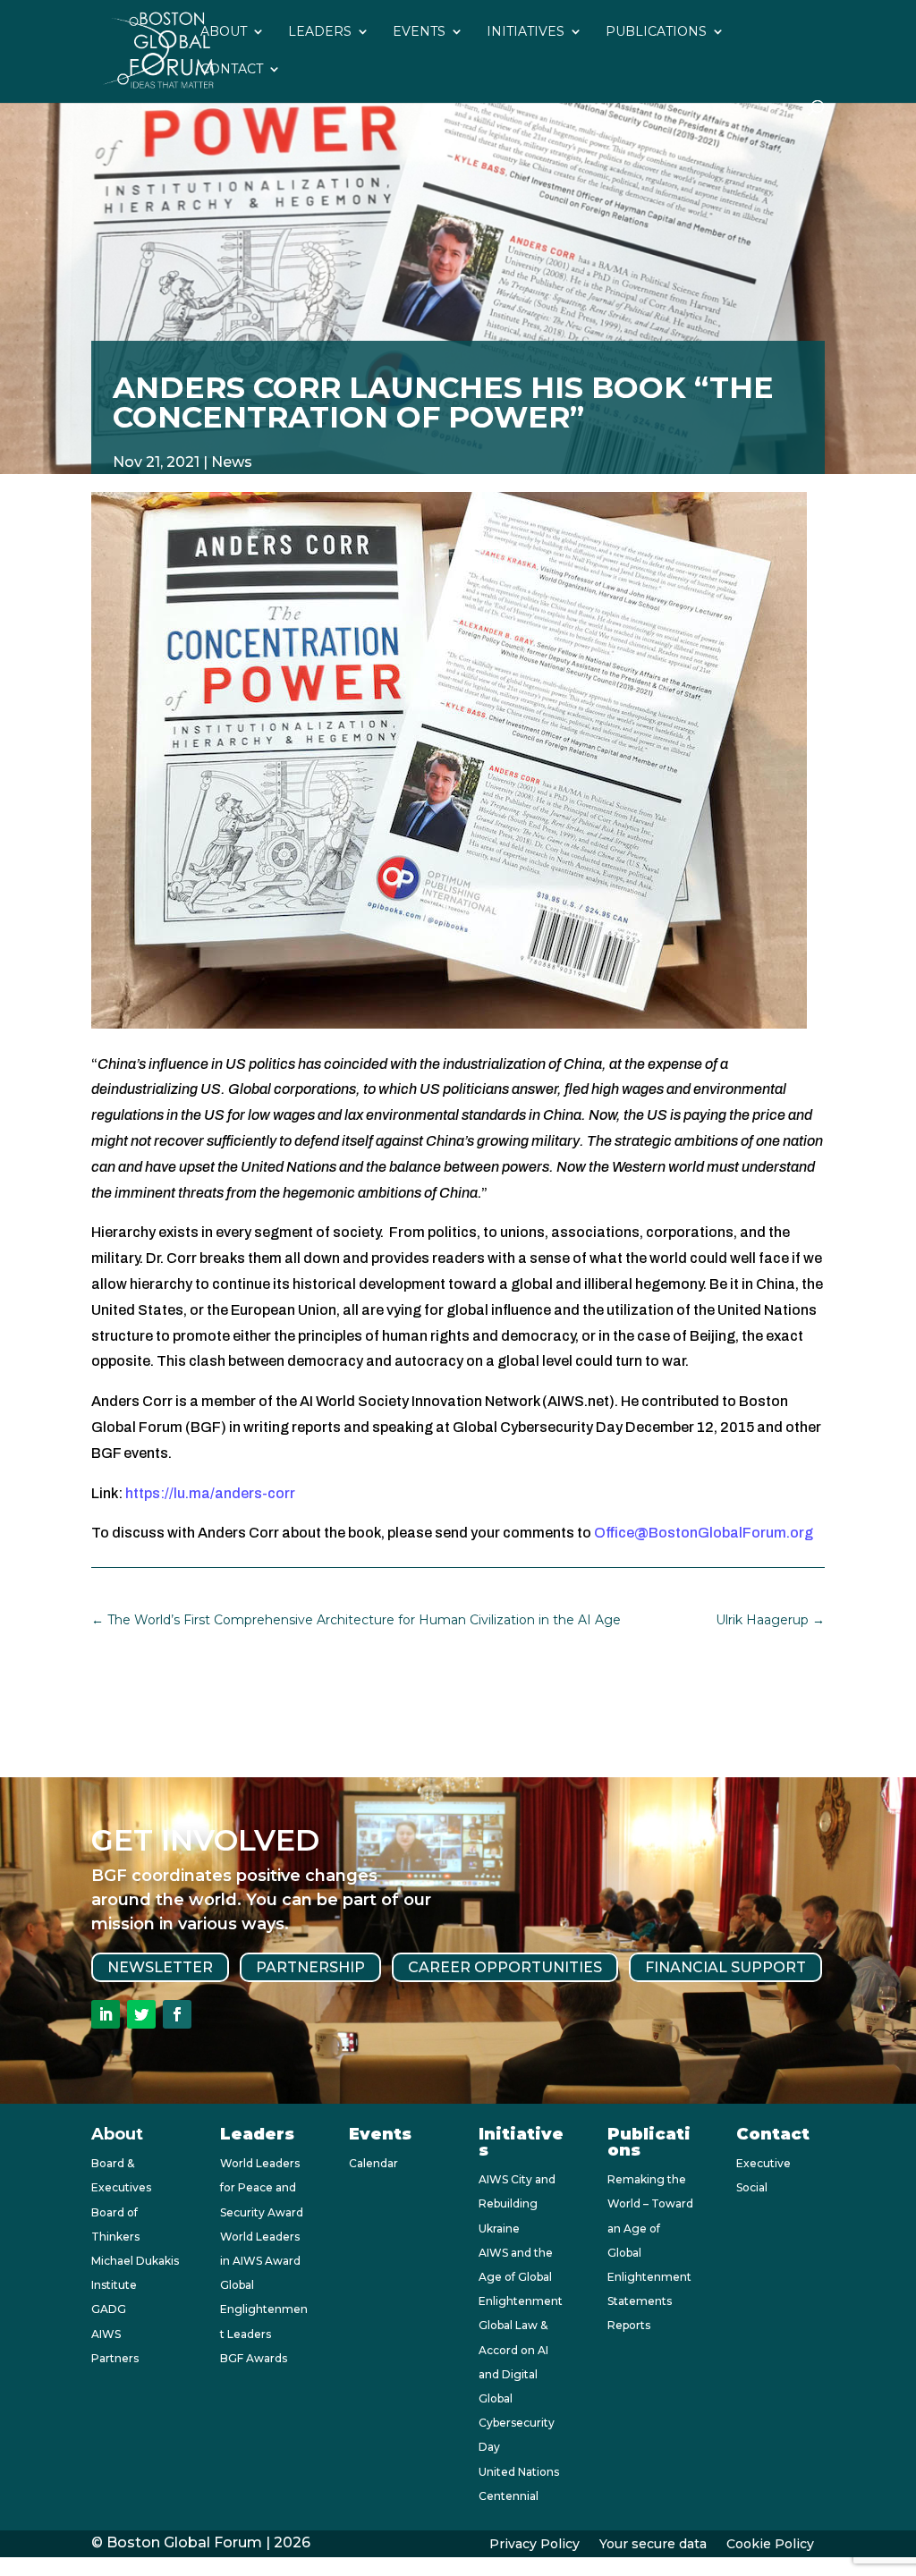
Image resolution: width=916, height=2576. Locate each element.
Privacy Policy (534, 2545)
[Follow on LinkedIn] (106, 2014)
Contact (232, 70)
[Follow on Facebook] (177, 2014)
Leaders (320, 32)
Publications (656, 32)
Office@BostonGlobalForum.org (704, 1533)
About (224, 32)
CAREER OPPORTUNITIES (505, 1967)
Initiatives (526, 32)
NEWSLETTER (160, 1967)
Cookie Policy (770, 2545)
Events (419, 32)
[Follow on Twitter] (141, 2014)
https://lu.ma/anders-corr (210, 1493)
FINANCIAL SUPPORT (725, 1967)
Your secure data (653, 2545)
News (232, 462)
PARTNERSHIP (310, 1967)
